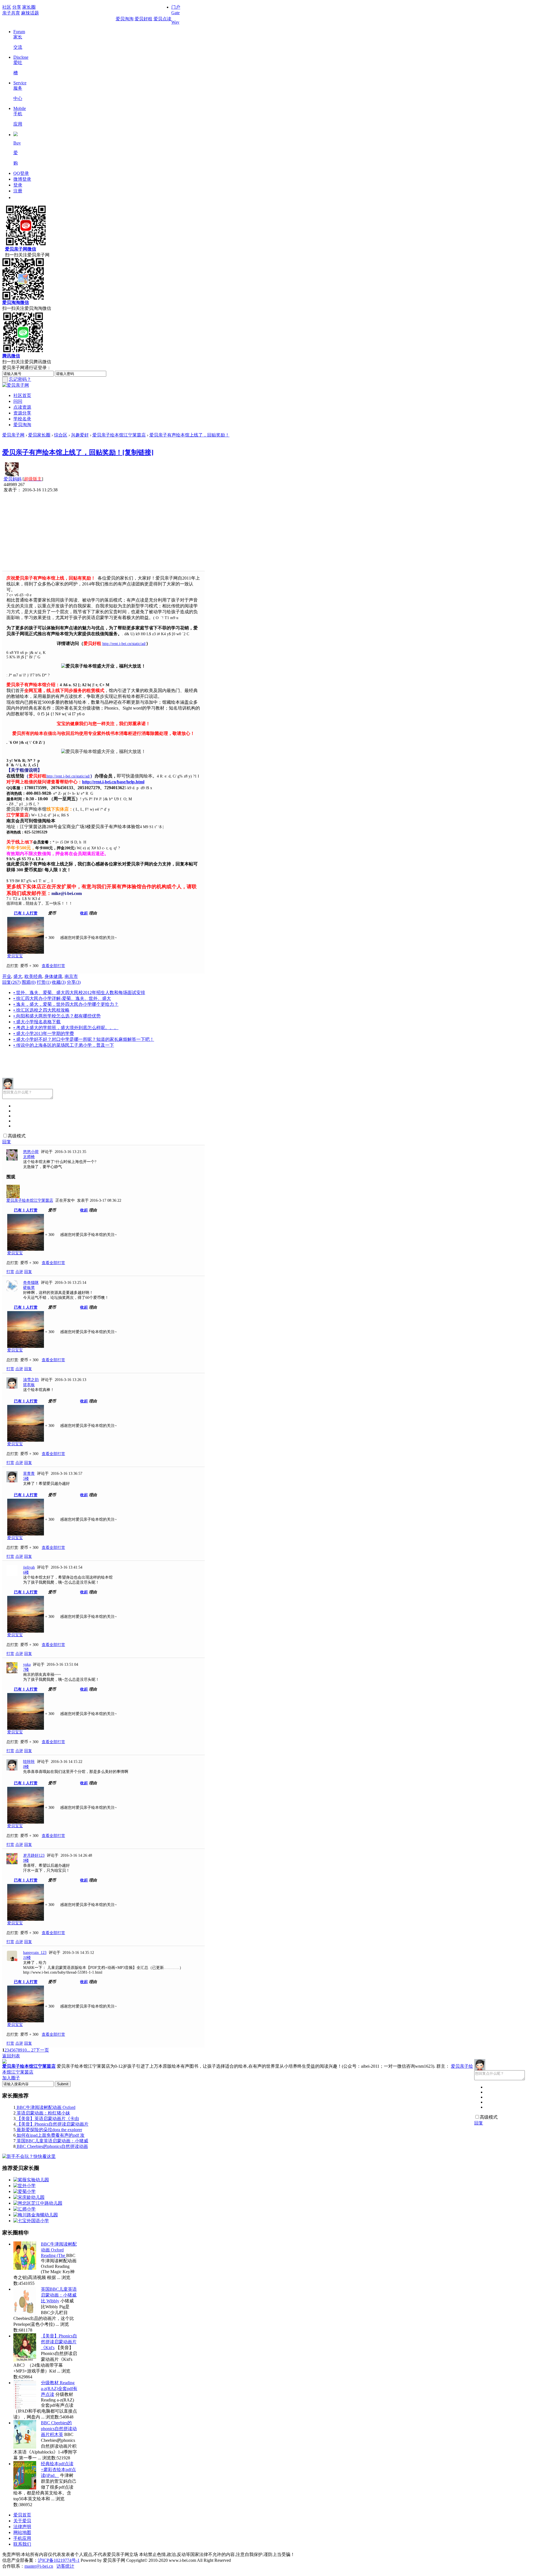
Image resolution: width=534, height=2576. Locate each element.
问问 (18, 401)
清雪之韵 (31, 1380)
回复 (7, 1142)
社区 (7, 7)
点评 (19, 1272)
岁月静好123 (34, 1855)
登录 (18, 185)
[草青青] (12, 1481)
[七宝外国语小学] (31, 2221)
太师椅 (29, 1157)
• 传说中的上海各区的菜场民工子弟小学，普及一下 (64, 1045)
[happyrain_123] (12, 1960)
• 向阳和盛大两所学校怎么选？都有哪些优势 (57, 1016)
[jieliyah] (12, 1575)
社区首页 (22, 395)
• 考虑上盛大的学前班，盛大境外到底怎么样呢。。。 (66, 1028)
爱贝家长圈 (39, 435)
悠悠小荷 (31, 1152)
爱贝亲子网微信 (21, 249)
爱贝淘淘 (125, 19)
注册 (18, 191)
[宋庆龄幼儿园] (29, 2197)
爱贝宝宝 (15, 956)
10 (24, 2050)
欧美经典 (33, 976)
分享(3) (74, 982)
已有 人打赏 (26, 913)
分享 (17, 7)
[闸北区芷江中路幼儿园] (38, 2203)
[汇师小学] (24, 2209)
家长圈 (29, 7)
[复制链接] (138, 452)
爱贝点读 (162, 19)
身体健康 (53, 976)
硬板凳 (29, 1288)
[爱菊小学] (24, 2191)
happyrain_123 (35, 1953)
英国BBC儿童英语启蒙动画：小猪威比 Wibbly (59, 2295)
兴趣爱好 (80, 435)
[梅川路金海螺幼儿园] (36, 2215)
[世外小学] (24, 2186)
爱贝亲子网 (13, 435)
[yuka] (12, 1672)
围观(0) (29, 982)
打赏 (10, 1272)
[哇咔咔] (12, 1769)
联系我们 (22, 2544)
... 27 (31, 2050)
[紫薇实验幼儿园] (31, 2180)
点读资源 (22, 407)
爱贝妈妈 (13, 479)
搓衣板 (29, 1385)
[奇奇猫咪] (12, 1290)
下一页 (42, 2050)
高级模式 (17, 1136)
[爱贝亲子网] (16, 385)
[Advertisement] (103, 532)
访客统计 (65, 2566)
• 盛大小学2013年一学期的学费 (44, 1033)
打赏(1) (44, 982)
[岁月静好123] (12, 1863)
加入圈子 (11, 2078)
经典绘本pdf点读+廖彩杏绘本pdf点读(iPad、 (58, 2470)
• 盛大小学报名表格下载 (37, 1022)
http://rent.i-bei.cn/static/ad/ (124, 644)
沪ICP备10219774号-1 (59, 2560)
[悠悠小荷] (12, 1159)
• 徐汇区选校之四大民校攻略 (41, 1010)
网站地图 (22, 2532)
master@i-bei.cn (39, 2566)
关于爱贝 (22, 2521)
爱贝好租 (144, 19)
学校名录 (22, 419)
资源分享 (22, 413)
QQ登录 (21, 173)
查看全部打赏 (53, 966)
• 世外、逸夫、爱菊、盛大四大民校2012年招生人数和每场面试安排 (79, 993)
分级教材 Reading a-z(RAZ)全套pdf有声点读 (59, 2389)
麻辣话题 (30, 13)
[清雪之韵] (12, 1387)
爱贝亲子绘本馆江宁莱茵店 (119, 435)
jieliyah (29, 1567)
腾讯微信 (11, 356)
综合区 (61, 435)
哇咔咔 (29, 1762)
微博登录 (22, 179)
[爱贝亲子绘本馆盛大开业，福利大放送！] (103, 666)
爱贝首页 (22, 2515)
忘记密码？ (20, 379)
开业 (7, 976)
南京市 (71, 976)
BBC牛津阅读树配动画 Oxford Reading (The (59, 2250)
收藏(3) (59, 982)
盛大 (18, 976)
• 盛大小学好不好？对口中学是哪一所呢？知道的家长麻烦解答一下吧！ (84, 1039)
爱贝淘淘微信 (16, 302)
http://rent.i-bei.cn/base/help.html (113, 782)
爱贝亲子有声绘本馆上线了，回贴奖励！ (189, 435)
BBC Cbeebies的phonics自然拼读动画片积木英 (59, 2429)
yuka (27, 1664)
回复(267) (11, 982)
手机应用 (22, 2538)
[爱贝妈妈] (12, 475)
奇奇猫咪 (31, 1283)
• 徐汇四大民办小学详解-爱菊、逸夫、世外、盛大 (62, 998)
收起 (84, 913)
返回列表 (11, 2056)
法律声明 (22, 2527)
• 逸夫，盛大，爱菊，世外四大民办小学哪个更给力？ (66, 1004)
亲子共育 (11, 13)
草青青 (29, 1474)
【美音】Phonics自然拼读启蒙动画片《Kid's (59, 2342)
